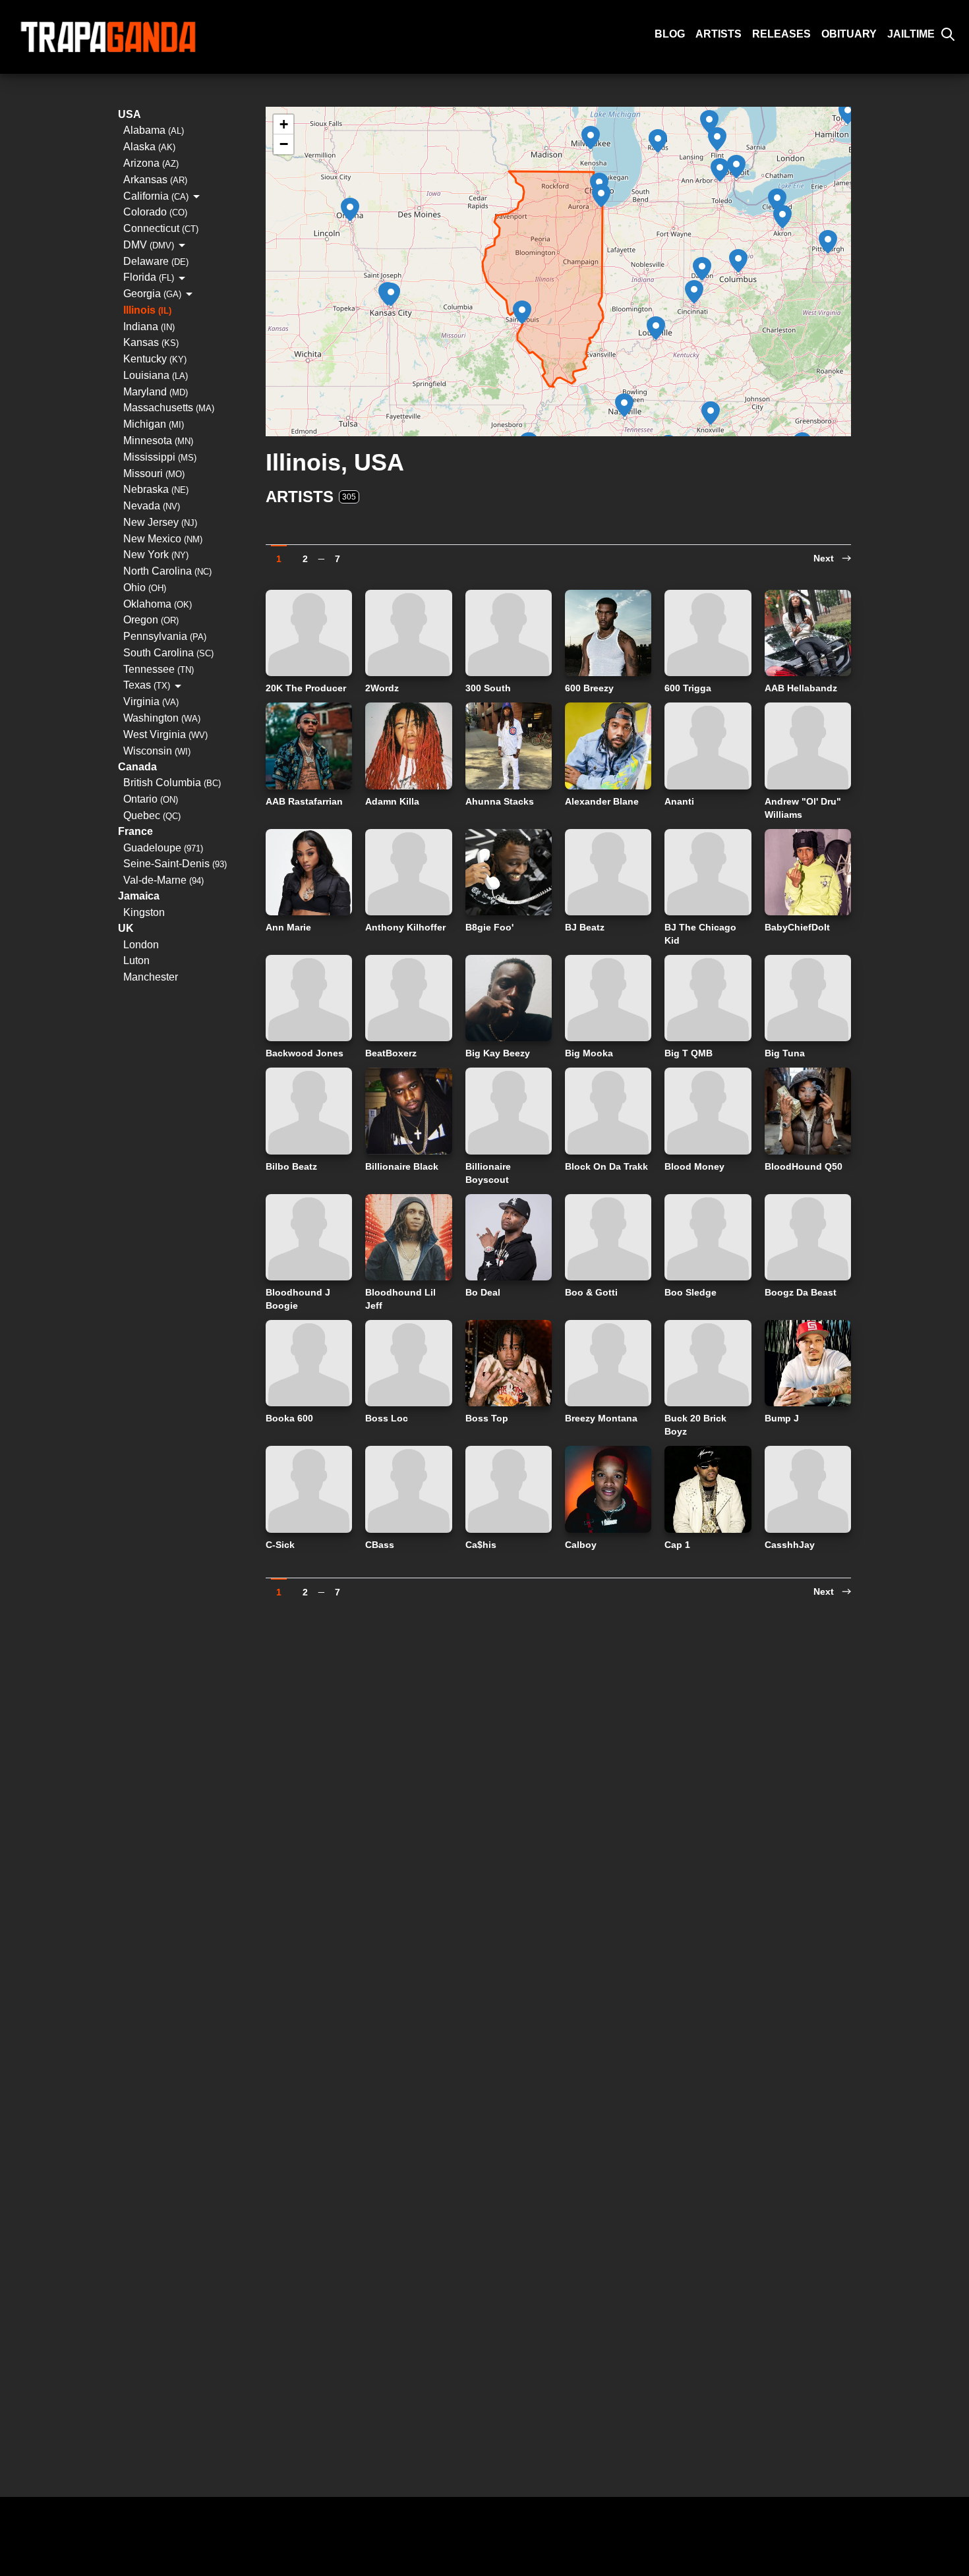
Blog (670, 34)
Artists (719, 34)
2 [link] (305, 558)
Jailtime (911, 34)
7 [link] (338, 558)
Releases (781, 34)
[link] (832, 554)
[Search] (948, 34)
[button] (782, 217)
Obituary (849, 34)
